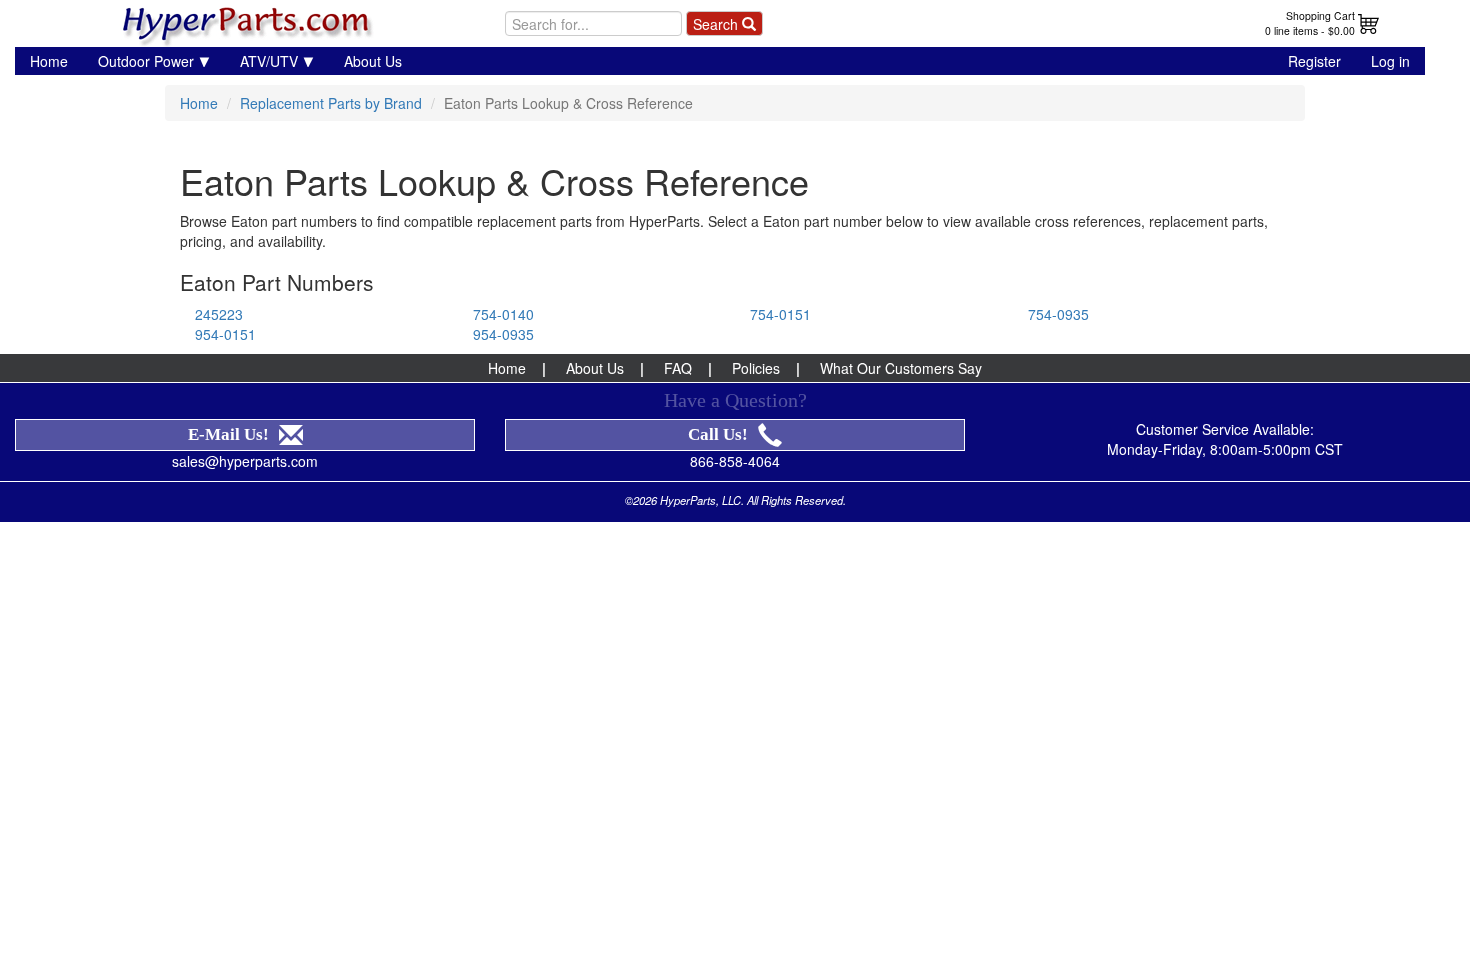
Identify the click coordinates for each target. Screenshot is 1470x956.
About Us (373, 61)
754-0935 (1058, 314)
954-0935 (503, 334)
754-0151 (780, 314)
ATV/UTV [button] (269, 61)
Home (49, 61)
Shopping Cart (1320, 15)
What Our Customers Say (901, 368)
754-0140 (503, 314)
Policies (756, 368)
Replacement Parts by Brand (331, 103)
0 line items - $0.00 (1310, 30)
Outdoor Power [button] (146, 61)
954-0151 (225, 334)
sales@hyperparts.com (245, 461)
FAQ (678, 368)
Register (1314, 61)
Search (717, 24)
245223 (219, 314)
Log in (1390, 61)
